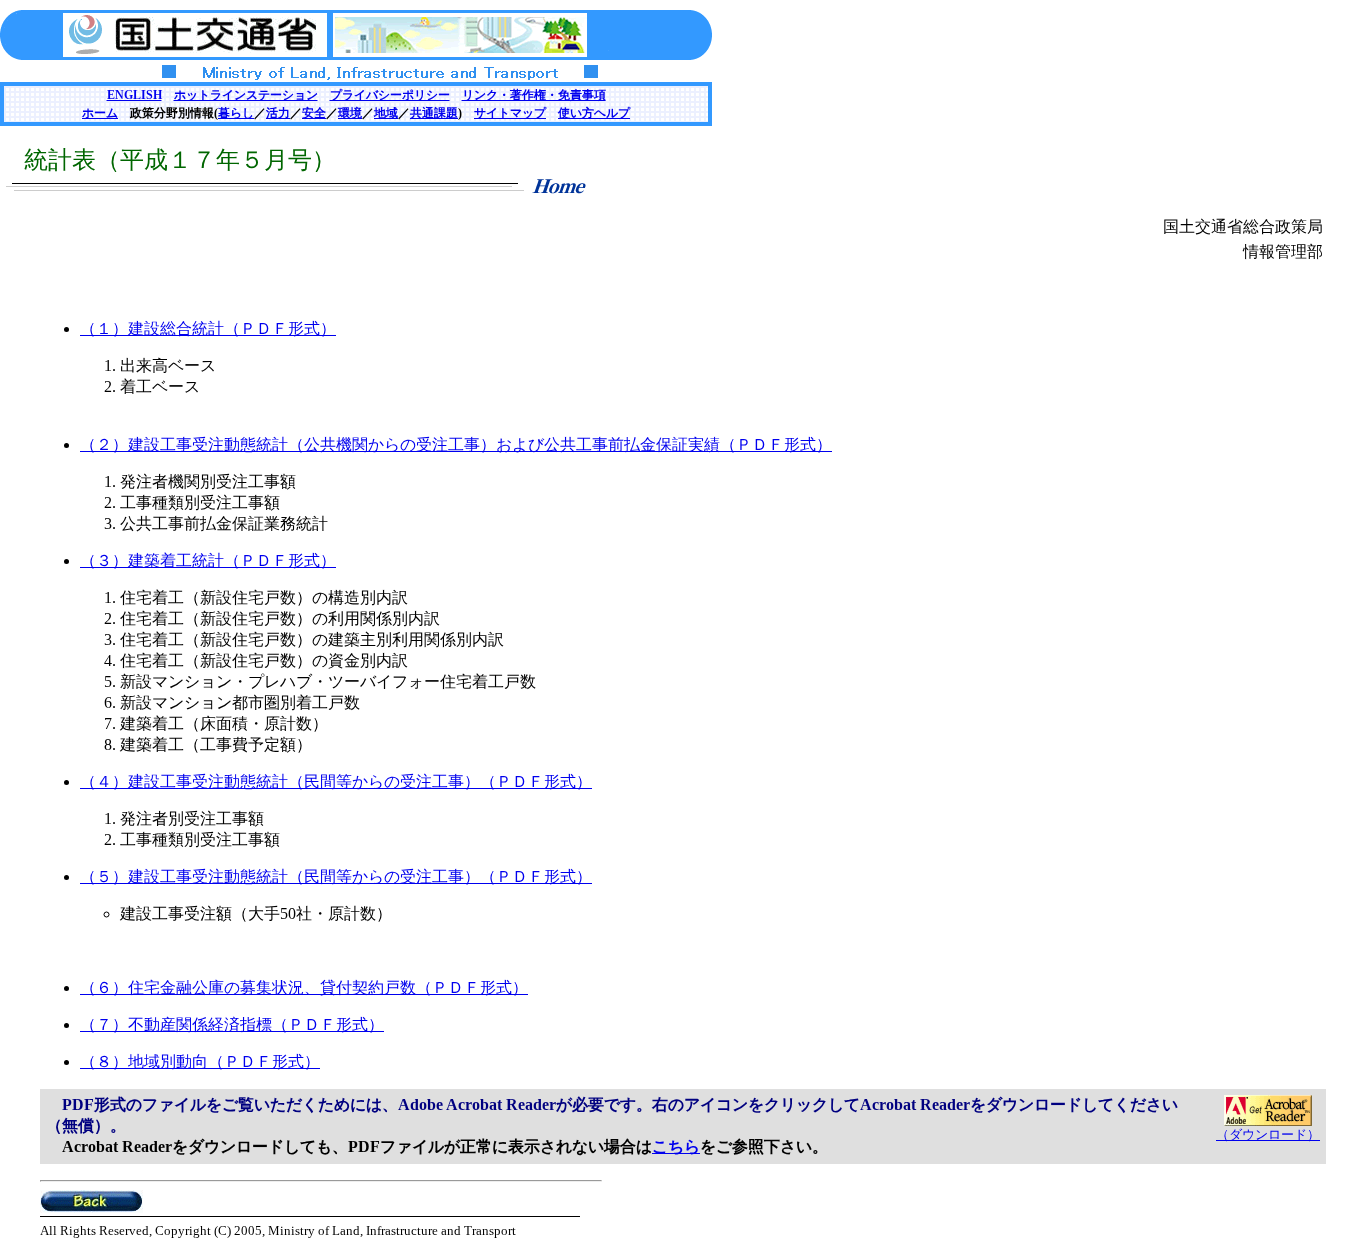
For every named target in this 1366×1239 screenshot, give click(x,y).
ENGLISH (134, 95)
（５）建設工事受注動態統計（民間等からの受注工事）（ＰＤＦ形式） (336, 876)
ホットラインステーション (246, 95)
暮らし (236, 113)
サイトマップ (510, 113)
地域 (386, 113)
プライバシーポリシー (390, 95)
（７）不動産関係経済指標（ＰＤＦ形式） (232, 1024)
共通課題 (434, 113)
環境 (350, 113)
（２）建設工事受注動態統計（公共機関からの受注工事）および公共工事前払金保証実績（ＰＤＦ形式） (456, 444)
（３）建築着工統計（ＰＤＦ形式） (208, 560)
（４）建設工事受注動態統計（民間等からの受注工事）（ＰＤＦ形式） (336, 781)
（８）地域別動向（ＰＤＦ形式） (200, 1061)
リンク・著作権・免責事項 (534, 95)
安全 (314, 113)
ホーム (100, 113)
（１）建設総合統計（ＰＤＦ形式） (208, 328)
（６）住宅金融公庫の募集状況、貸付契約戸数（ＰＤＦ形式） (304, 987)
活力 (278, 113)
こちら (676, 1146)
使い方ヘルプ (594, 113)
